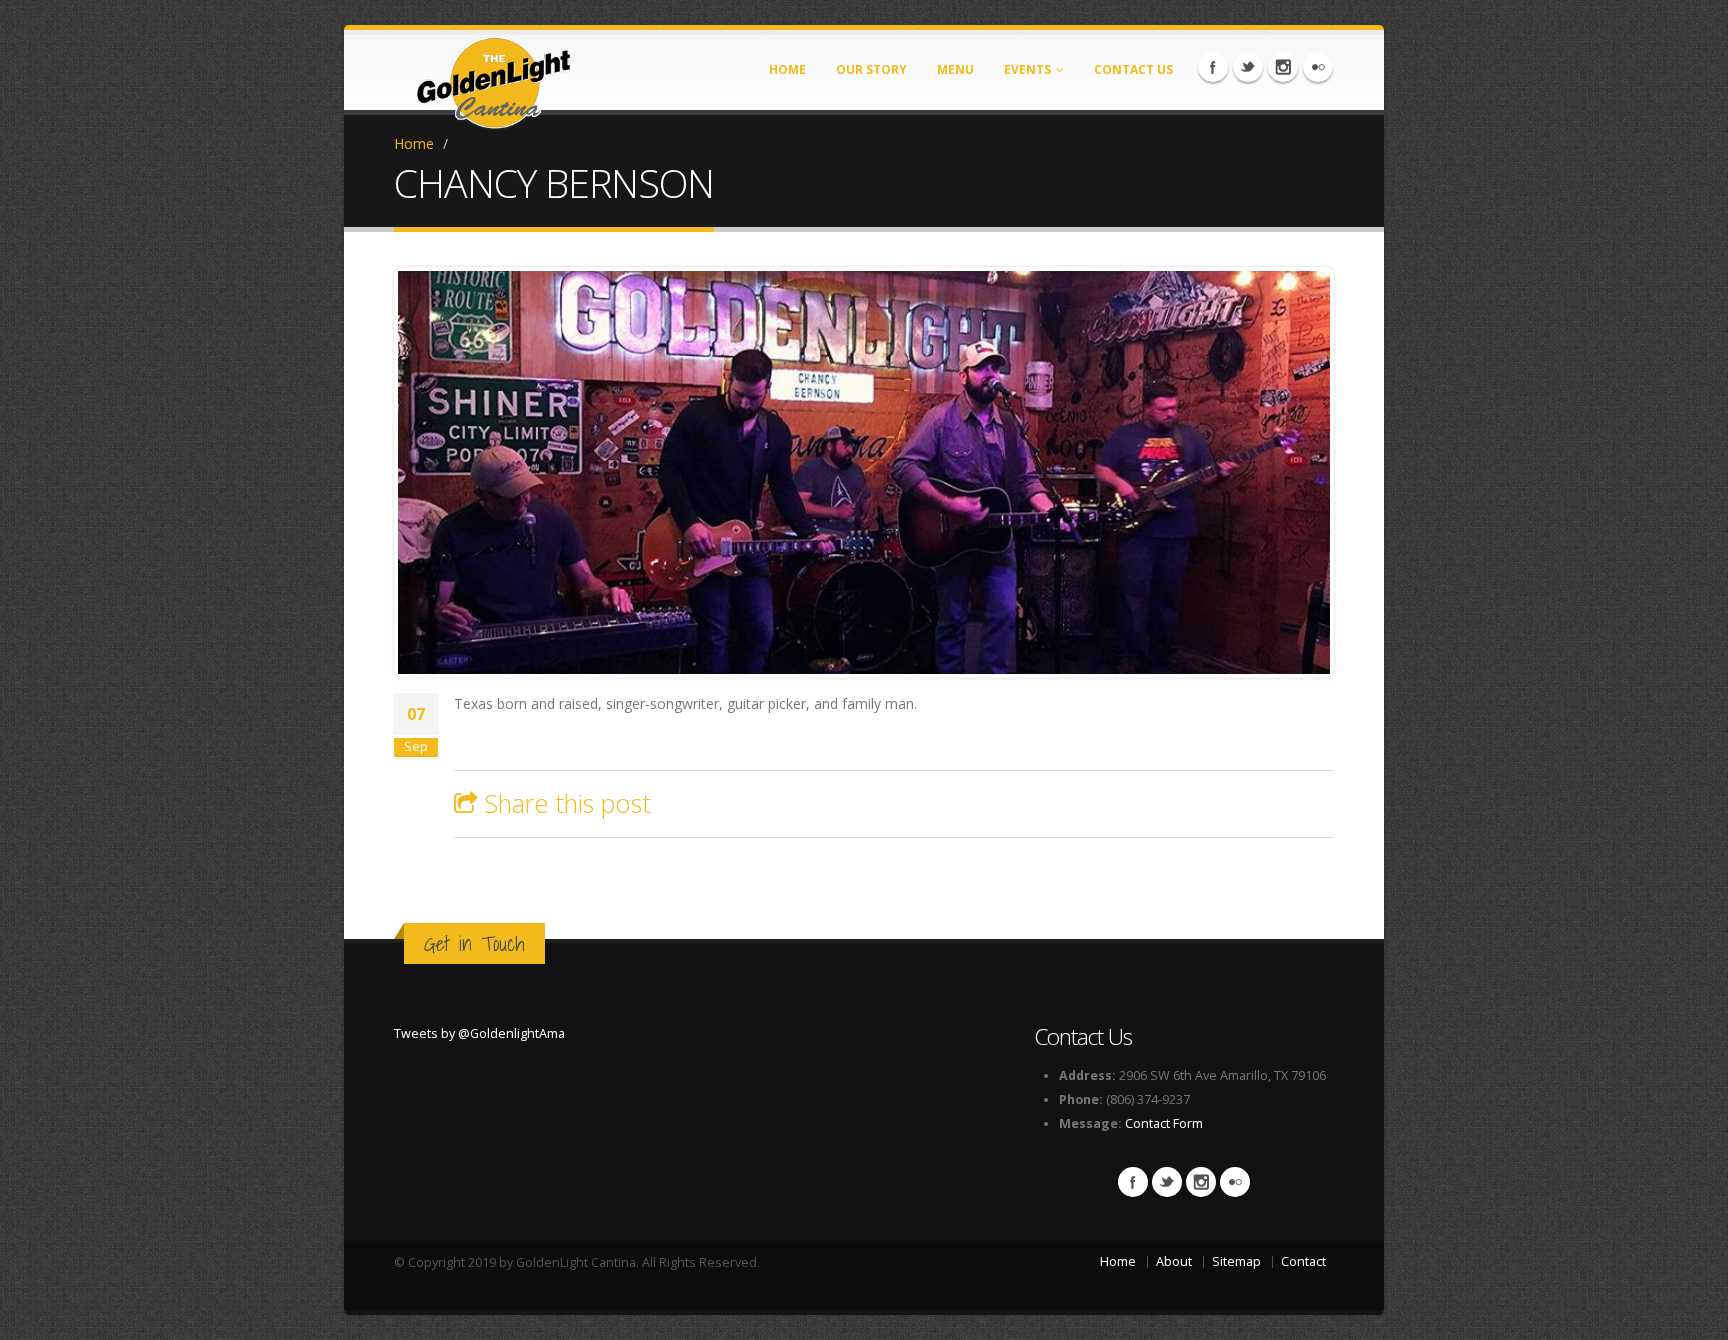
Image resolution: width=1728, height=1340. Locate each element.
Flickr (1318, 67)
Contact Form (1164, 1123)
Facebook (1213, 67)
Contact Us (1133, 69)
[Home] (494, 76)
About (1174, 1261)
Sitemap (1236, 1261)
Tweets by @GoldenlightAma (479, 1033)
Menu (955, 69)
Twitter (1248, 67)
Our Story (871, 69)
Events (1027, 69)
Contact (1303, 1261)
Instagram (1283, 67)
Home (787, 69)
